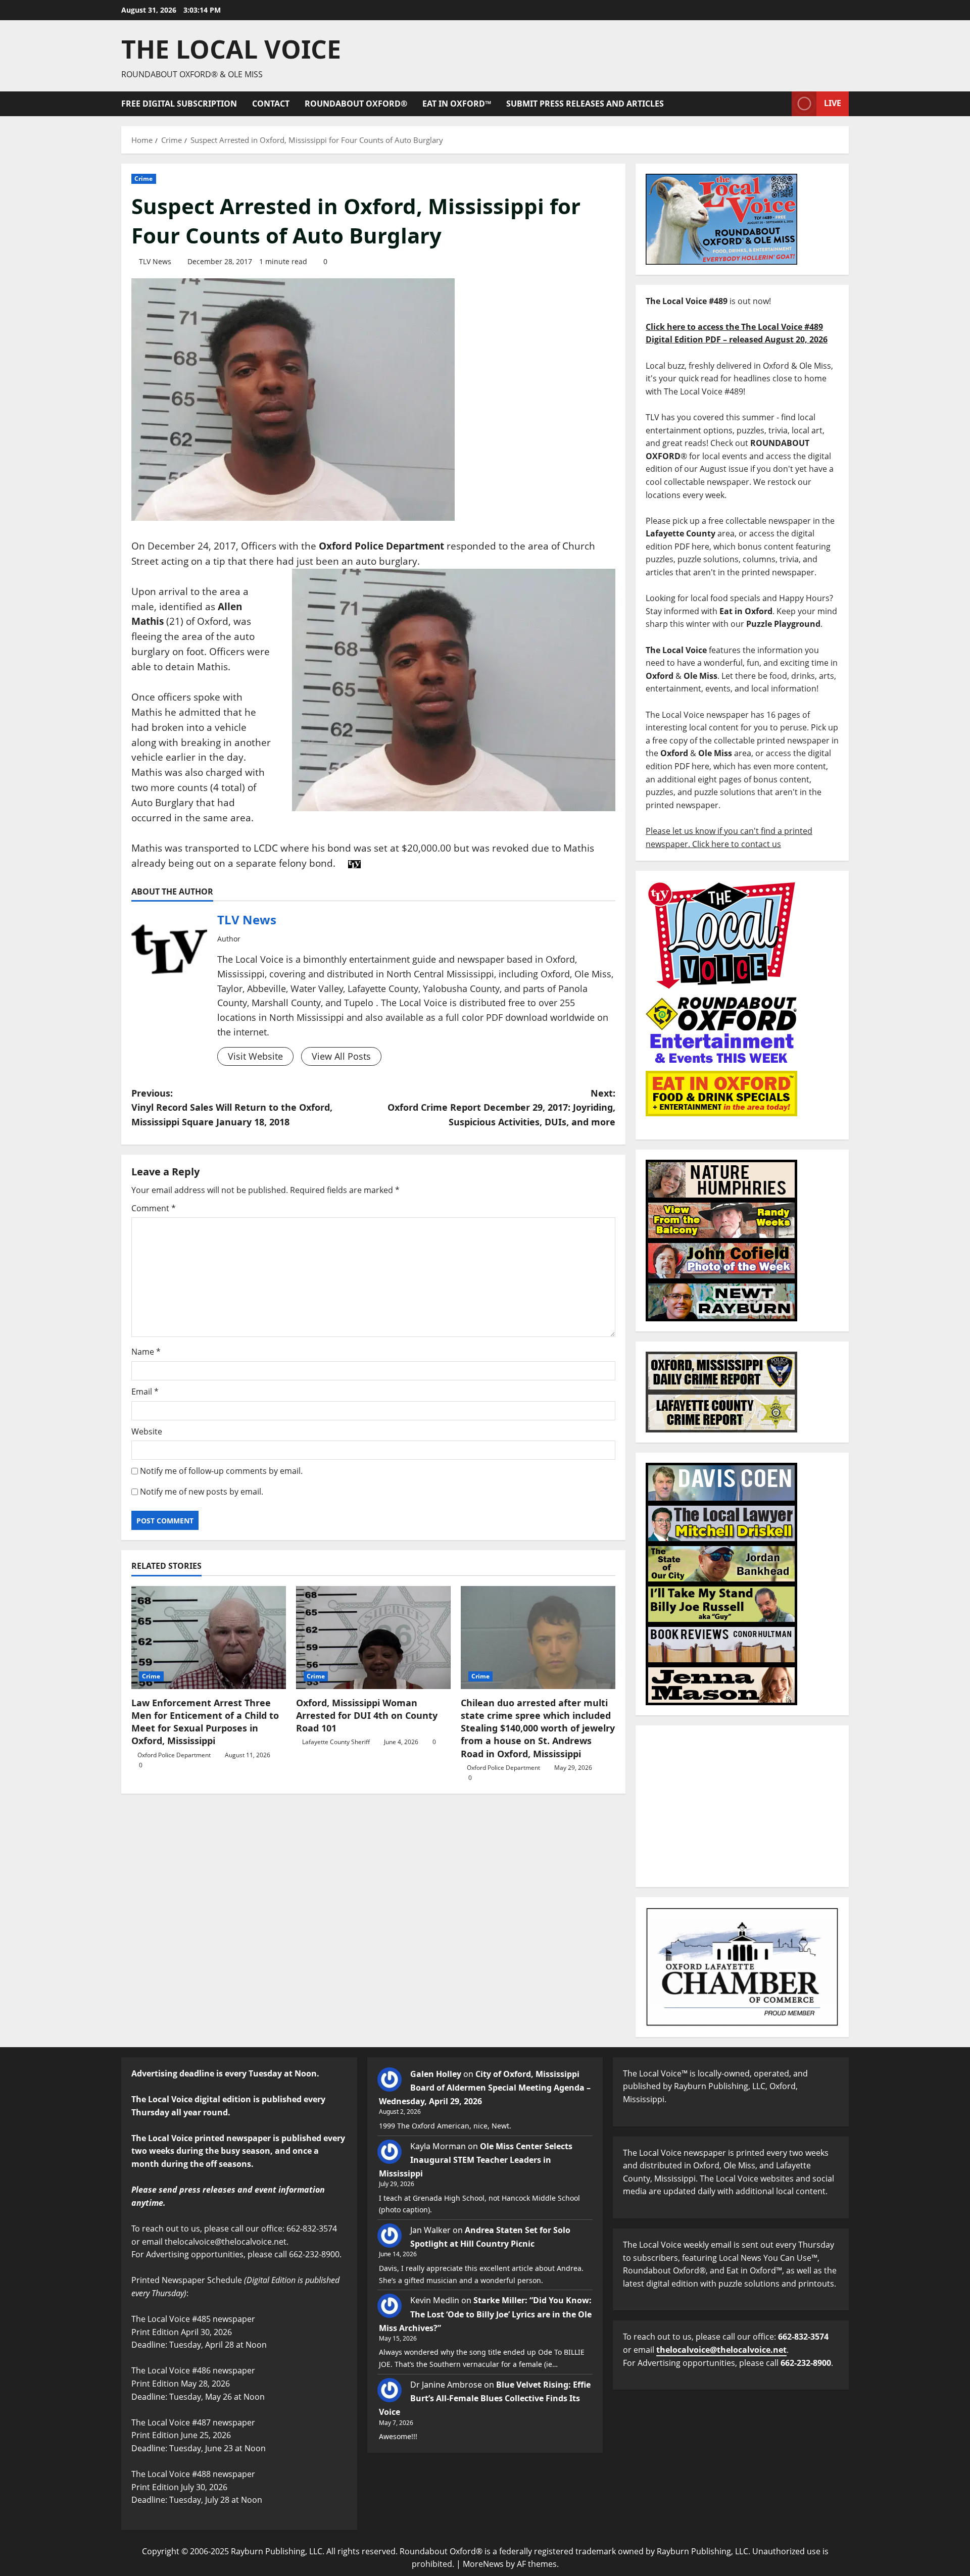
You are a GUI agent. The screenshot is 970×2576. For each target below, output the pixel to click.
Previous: (232, 1108)
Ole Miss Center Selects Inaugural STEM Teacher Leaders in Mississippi (476, 2160)
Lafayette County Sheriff (336, 1742)
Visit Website (255, 1056)
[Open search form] (781, 104)
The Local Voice (231, 49)
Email (145, 1392)
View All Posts (341, 1056)
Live (833, 103)
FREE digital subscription (179, 104)
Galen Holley (436, 2074)
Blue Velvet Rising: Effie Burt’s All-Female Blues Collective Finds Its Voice (485, 2398)
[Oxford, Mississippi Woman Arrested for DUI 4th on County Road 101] (373, 1638)
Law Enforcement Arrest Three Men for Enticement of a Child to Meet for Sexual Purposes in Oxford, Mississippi (205, 1722)
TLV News (155, 261)
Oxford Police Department (174, 1755)
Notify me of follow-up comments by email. (221, 1471)
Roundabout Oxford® (356, 104)
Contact (271, 104)
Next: (501, 1108)
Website (147, 1431)
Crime (144, 179)
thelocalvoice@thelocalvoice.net (721, 2350)
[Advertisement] (742, 1806)
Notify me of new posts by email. (202, 1492)
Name (146, 1352)
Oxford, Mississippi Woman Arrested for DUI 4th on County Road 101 (367, 1715)
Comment (154, 1208)
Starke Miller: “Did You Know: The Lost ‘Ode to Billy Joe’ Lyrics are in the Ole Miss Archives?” (485, 2314)
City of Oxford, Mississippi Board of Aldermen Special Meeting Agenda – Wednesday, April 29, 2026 (485, 2088)
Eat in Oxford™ (457, 104)
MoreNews (483, 2564)
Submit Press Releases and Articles (585, 104)
